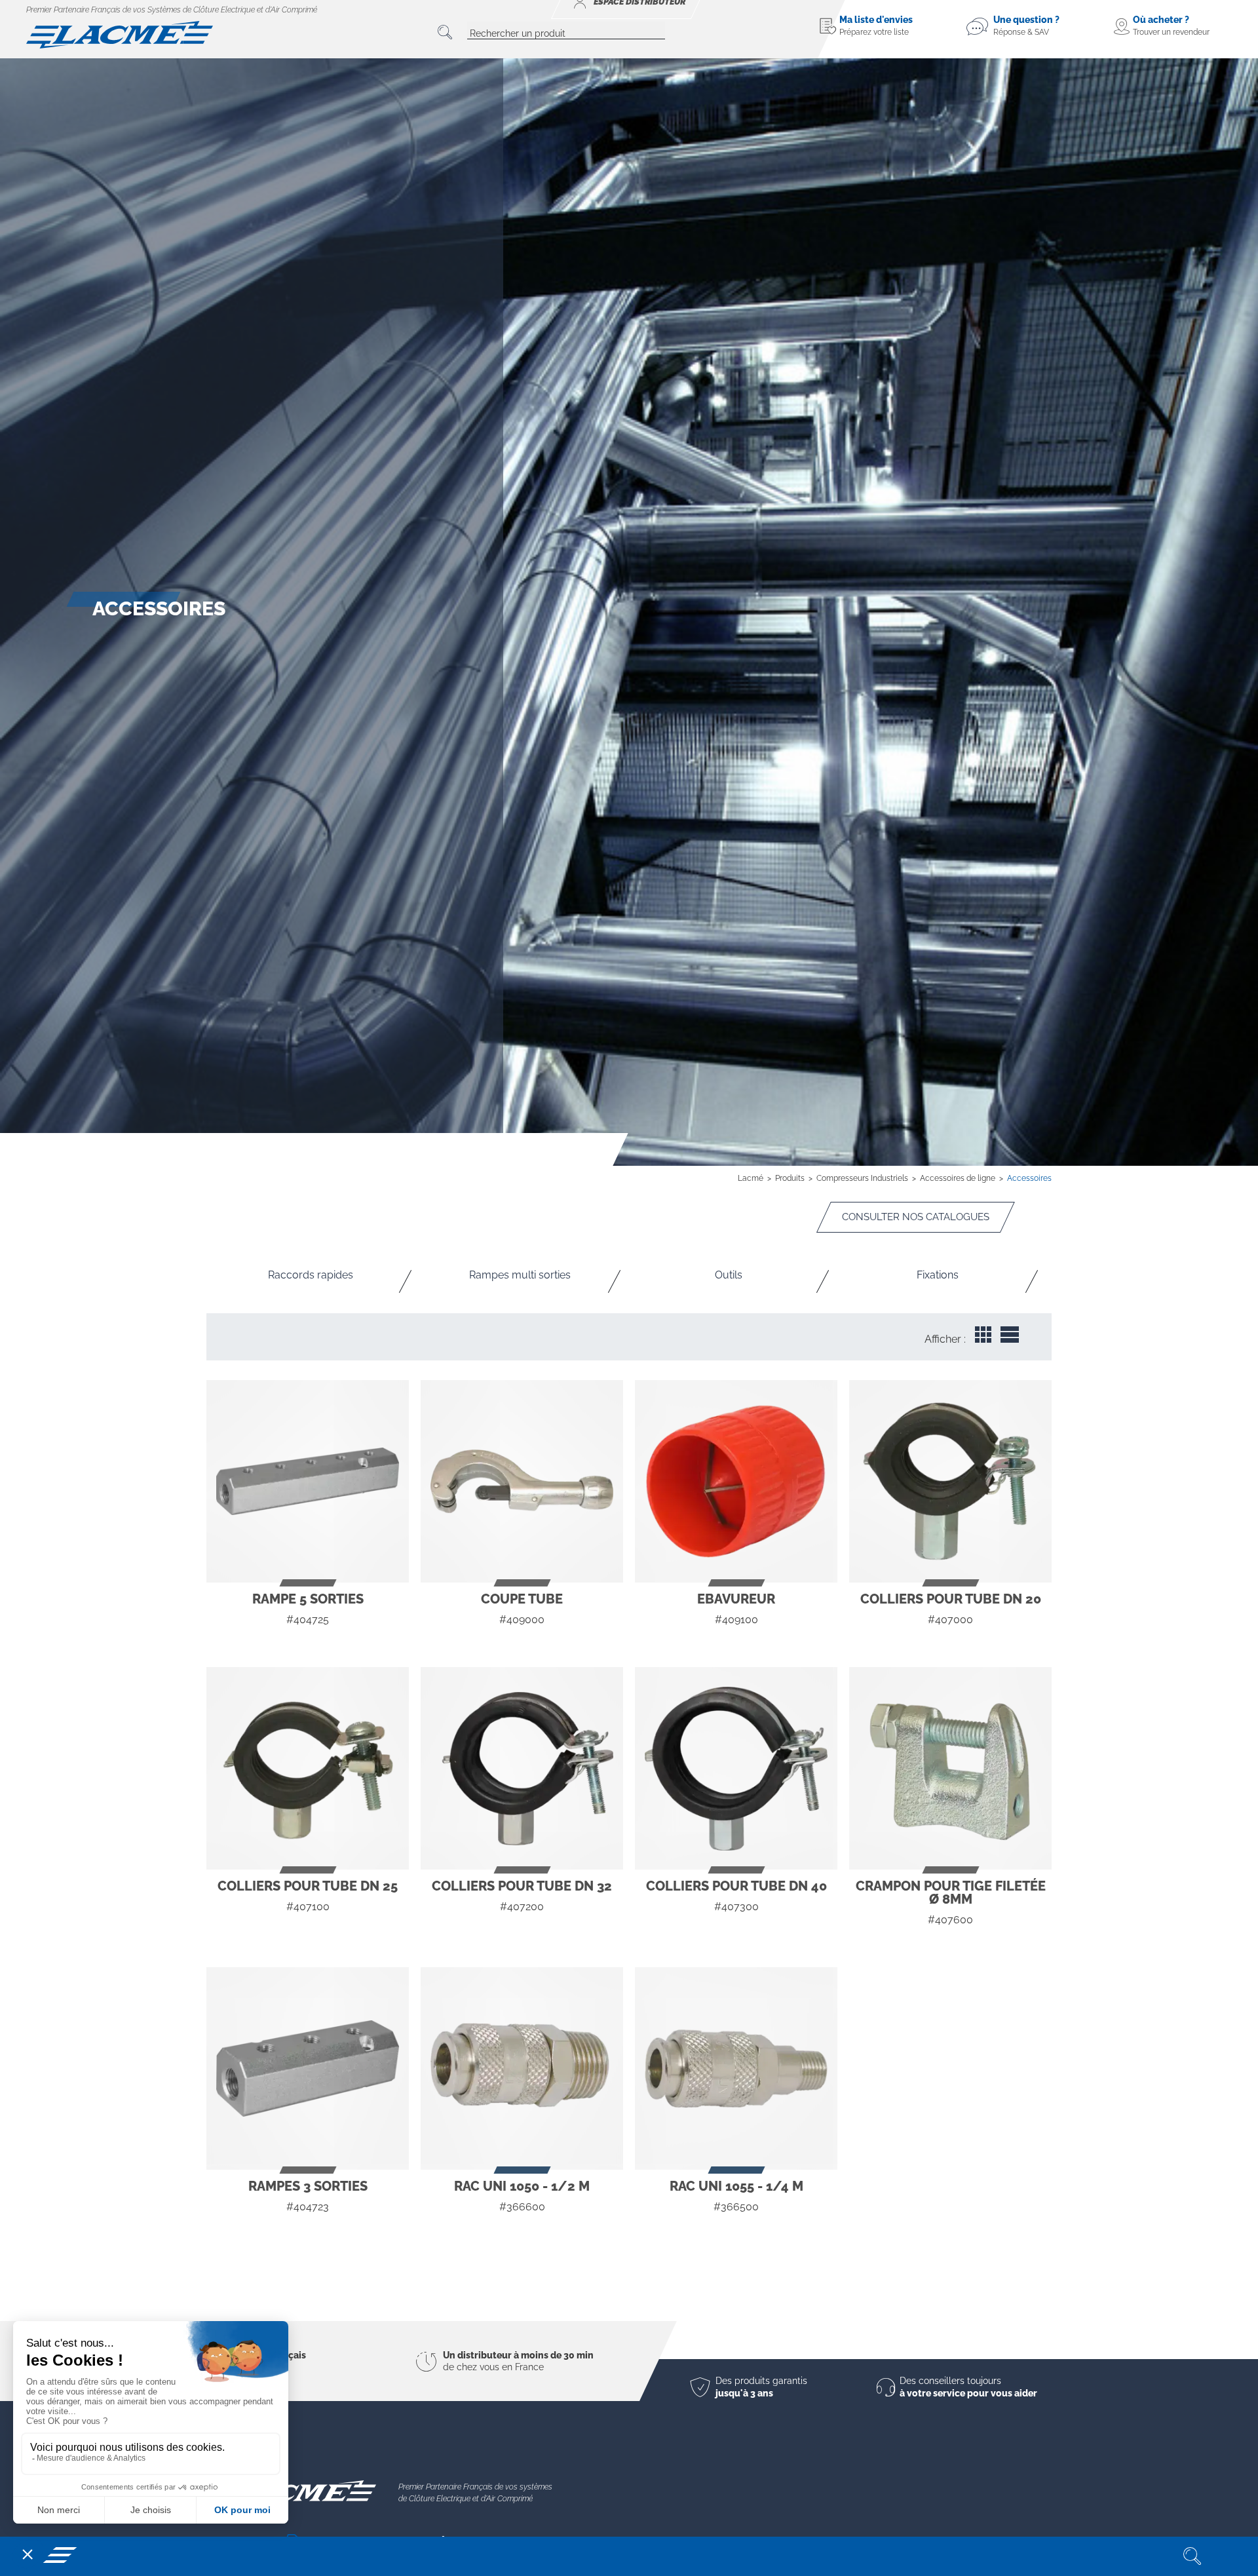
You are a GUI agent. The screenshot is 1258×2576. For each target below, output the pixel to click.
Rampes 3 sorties (308, 2186)
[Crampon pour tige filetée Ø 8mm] (950, 1768)
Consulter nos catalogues (916, 1217)
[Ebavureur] (736, 1481)
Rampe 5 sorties (308, 1599)
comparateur (308, 1644)
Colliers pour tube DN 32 (522, 1886)
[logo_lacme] (120, 34)
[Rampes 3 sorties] (308, 2068)
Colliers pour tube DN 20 (951, 1599)
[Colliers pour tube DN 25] (308, 1768)
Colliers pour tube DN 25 (308, 1886)
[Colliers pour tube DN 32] (522, 1768)
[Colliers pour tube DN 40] (736, 1768)
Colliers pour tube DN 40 (736, 1886)
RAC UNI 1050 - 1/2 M (522, 2186)
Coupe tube (522, 1599)
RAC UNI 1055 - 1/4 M (736, 2186)
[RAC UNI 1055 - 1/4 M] (736, 2068)
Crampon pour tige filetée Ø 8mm (951, 1893)
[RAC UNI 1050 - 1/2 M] (522, 2068)
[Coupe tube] (522, 1481)
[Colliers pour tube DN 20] (950, 1481)
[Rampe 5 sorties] (308, 1481)
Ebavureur (736, 1599)
